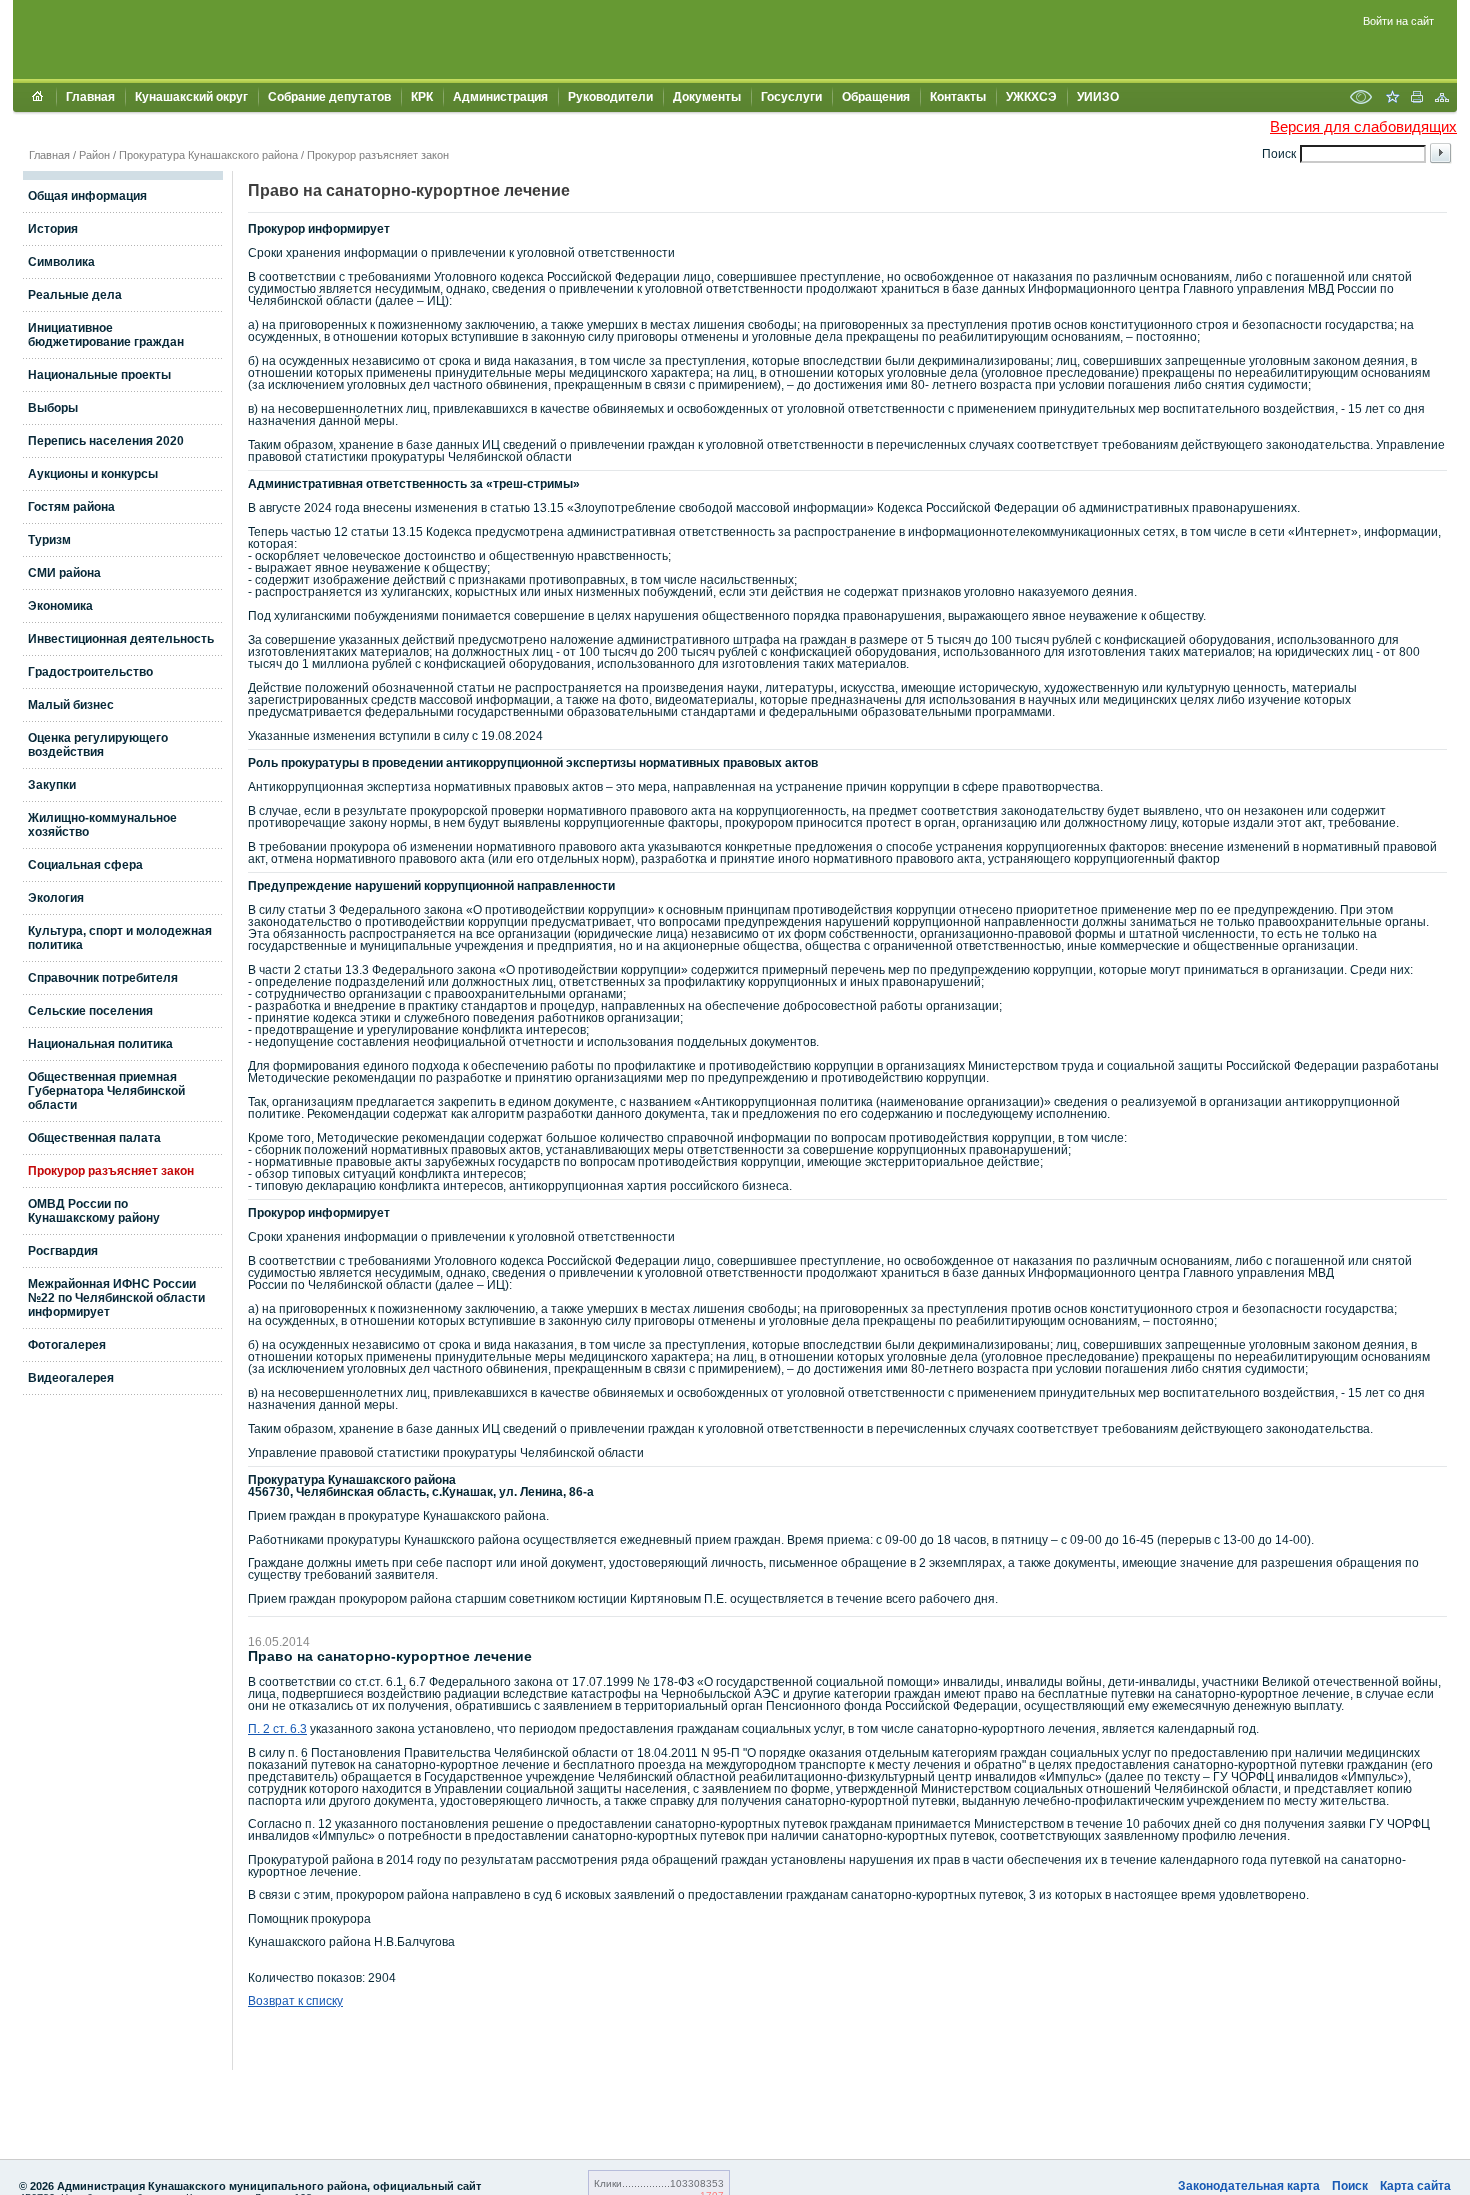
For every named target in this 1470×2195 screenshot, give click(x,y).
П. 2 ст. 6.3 (277, 1729)
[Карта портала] (1442, 99)
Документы (707, 97)
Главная (90, 97)
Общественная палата (94, 1138)
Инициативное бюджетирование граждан (106, 335)
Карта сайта (1415, 2186)
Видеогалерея (71, 1378)
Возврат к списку (295, 2001)
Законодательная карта (1249, 2186)
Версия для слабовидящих (1363, 126)
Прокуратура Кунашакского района (208, 155)
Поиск (1350, 2186)
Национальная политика (100, 1044)
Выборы (53, 408)
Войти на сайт (1398, 21)
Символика (61, 262)
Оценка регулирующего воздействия (98, 745)
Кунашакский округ (191, 97)
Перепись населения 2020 (106, 441)
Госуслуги (791, 97)
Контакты (958, 97)
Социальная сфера (85, 865)
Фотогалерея (67, 1345)
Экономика (60, 606)
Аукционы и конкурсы (93, 474)
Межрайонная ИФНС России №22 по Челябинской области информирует (116, 1298)
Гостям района (71, 507)
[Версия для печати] (1417, 99)
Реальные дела (75, 295)
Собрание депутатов (329, 97)
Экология (56, 898)
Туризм (49, 540)
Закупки (52, 785)
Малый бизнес (71, 705)
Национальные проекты (99, 375)
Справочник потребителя (103, 978)
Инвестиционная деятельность (121, 639)
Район (94, 155)
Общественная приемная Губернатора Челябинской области (106, 1091)
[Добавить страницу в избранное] (1392, 99)
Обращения (876, 97)
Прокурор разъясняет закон (378, 155)
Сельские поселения (90, 1011)
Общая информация (87, 196)
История (53, 229)
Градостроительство (90, 672)
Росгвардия (63, 1251)
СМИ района (64, 573)
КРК (422, 97)
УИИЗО (1098, 97)
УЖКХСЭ (1031, 97)
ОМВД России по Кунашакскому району (94, 1211)
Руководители (610, 97)
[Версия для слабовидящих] (1361, 99)
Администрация (500, 97)
